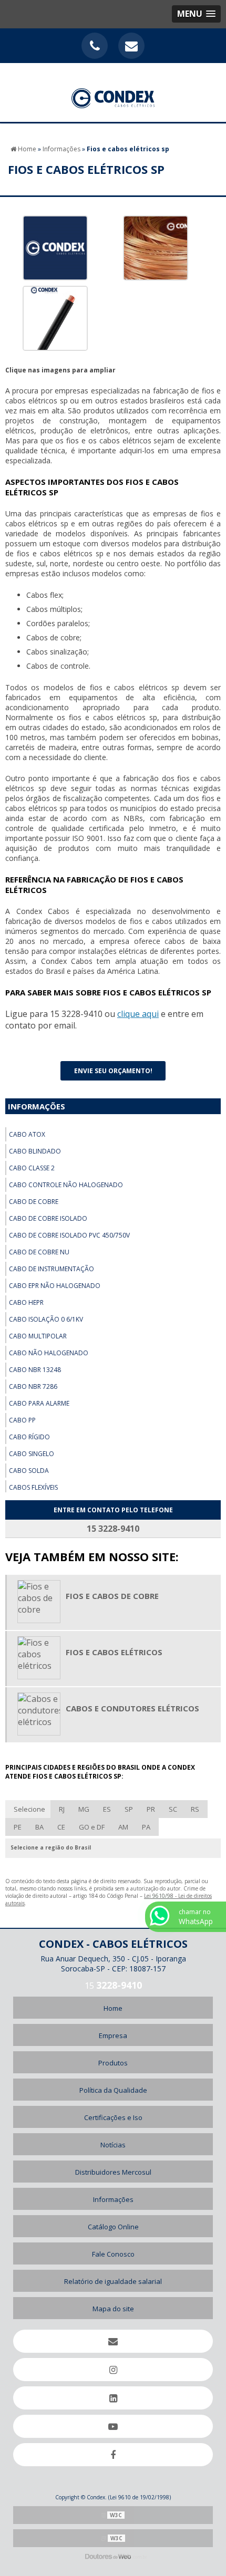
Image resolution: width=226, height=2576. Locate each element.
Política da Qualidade (113, 2090)
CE (61, 1827)
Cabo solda (29, 1471)
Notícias (113, 2145)
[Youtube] (113, 2426)
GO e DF (92, 1827)
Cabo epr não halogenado (55, 1286)
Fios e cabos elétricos (114, 1652)
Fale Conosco (113, 2254)
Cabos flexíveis (33, 1487)
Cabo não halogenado (49, 1353)
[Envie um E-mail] (131, 46)
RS (195, 1809)
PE (18, 1827)
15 (113, 1986)
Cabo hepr (26, 1302)
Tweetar (25, 1050)
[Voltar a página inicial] (113, 92)
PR (151, 1809)
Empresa (113, 2035)
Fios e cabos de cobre (112, 1596)
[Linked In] (113, 2398)
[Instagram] (113, 2370)
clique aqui (138, 1014)
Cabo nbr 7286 (33, 1386)
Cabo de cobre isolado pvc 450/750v (69, 1235)
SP (129, 1809)
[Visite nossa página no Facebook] (113, 2455)
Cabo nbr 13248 (35, 1370)
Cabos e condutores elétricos (132, 1708)
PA (146, 1827)
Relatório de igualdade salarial (113, 2281)
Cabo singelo (32, 1454)
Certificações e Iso (113, 2117)
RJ (62, 1809)
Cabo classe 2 (32, 1168)
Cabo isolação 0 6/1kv (46, 1319)
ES (107, 1809)
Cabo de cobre (34, 1202)
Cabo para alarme (39, 1403)
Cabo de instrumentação (52, 1269)
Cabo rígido (29, 1437)
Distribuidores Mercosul (113, 2172)
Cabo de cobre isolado (48, 1218)
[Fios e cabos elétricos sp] (55, 247)
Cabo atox (27, 1134)
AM (123, 1827)
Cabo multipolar (38, 1336)
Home (113, 2008)
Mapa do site (113, 2309)
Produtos (113, 2063)
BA (39, 1827)
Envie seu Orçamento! (113, 1071)
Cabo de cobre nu (39, 1252)
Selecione (29, 1809)
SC (173, 1809)
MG (84, 1809)
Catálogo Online (113, 2227)
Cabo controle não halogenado (66, 1185)
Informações (37, 1106)
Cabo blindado (35, 1151)
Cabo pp (22, 1420)
